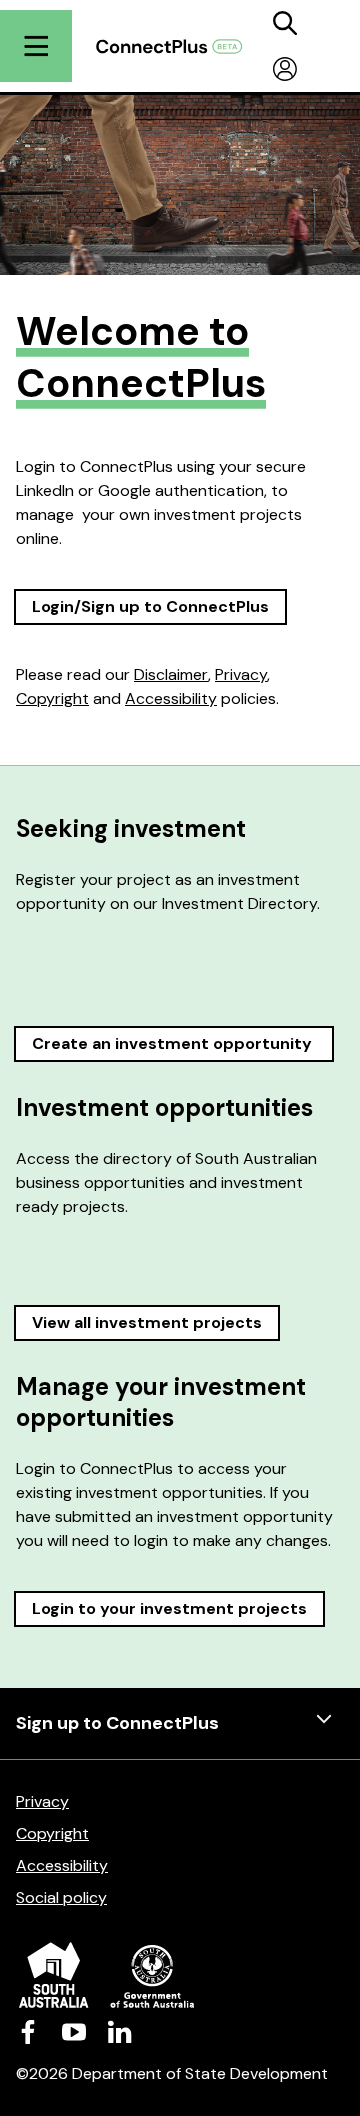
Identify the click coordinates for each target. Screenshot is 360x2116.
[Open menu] (36, 46)
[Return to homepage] (179, 46)
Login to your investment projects (169, 1608)
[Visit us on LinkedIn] (120, 2031)
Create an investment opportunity (174, 1043)
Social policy (61, 1897)
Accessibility (171, 698)
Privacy (241, 674)
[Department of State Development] (180, 1975)
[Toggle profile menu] (285, 69)
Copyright (52, 698)
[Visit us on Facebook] (28, 2031)
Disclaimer (171, 674)
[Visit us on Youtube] (74, 2031)
